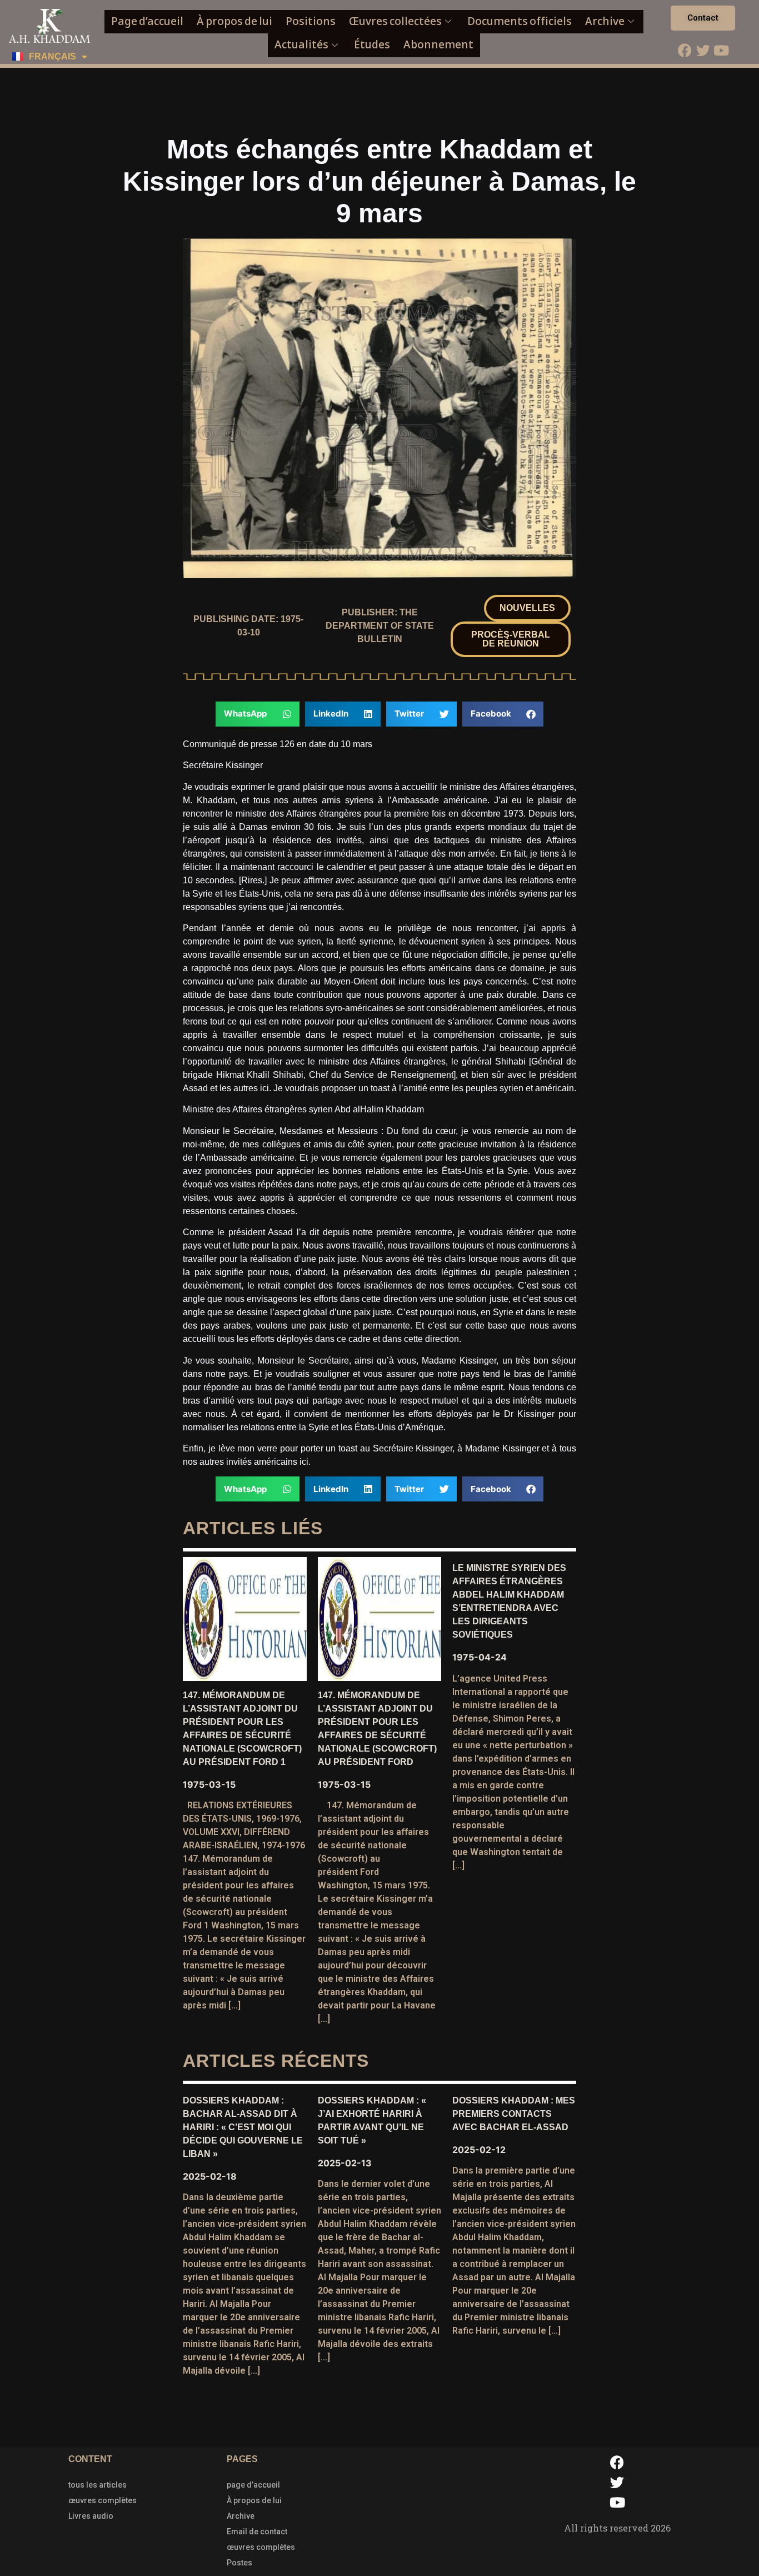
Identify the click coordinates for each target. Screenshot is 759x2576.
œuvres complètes (103, 2500)
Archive (605, 21)
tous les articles (98, 2485)
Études (372, 45)
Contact (703, 18)
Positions (311, 21)
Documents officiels (520, 21)
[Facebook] (685, 50)
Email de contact (257, 2532)
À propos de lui (234, 21)
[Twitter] (703, 50)
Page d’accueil (147, 21)
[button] (527, 608)
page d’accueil (253, 2485)
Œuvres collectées (395, 21)
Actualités (301, 45)
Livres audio (91, 2516)
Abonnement (438, 45)
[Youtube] (721, 50)
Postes (239, 2563)
